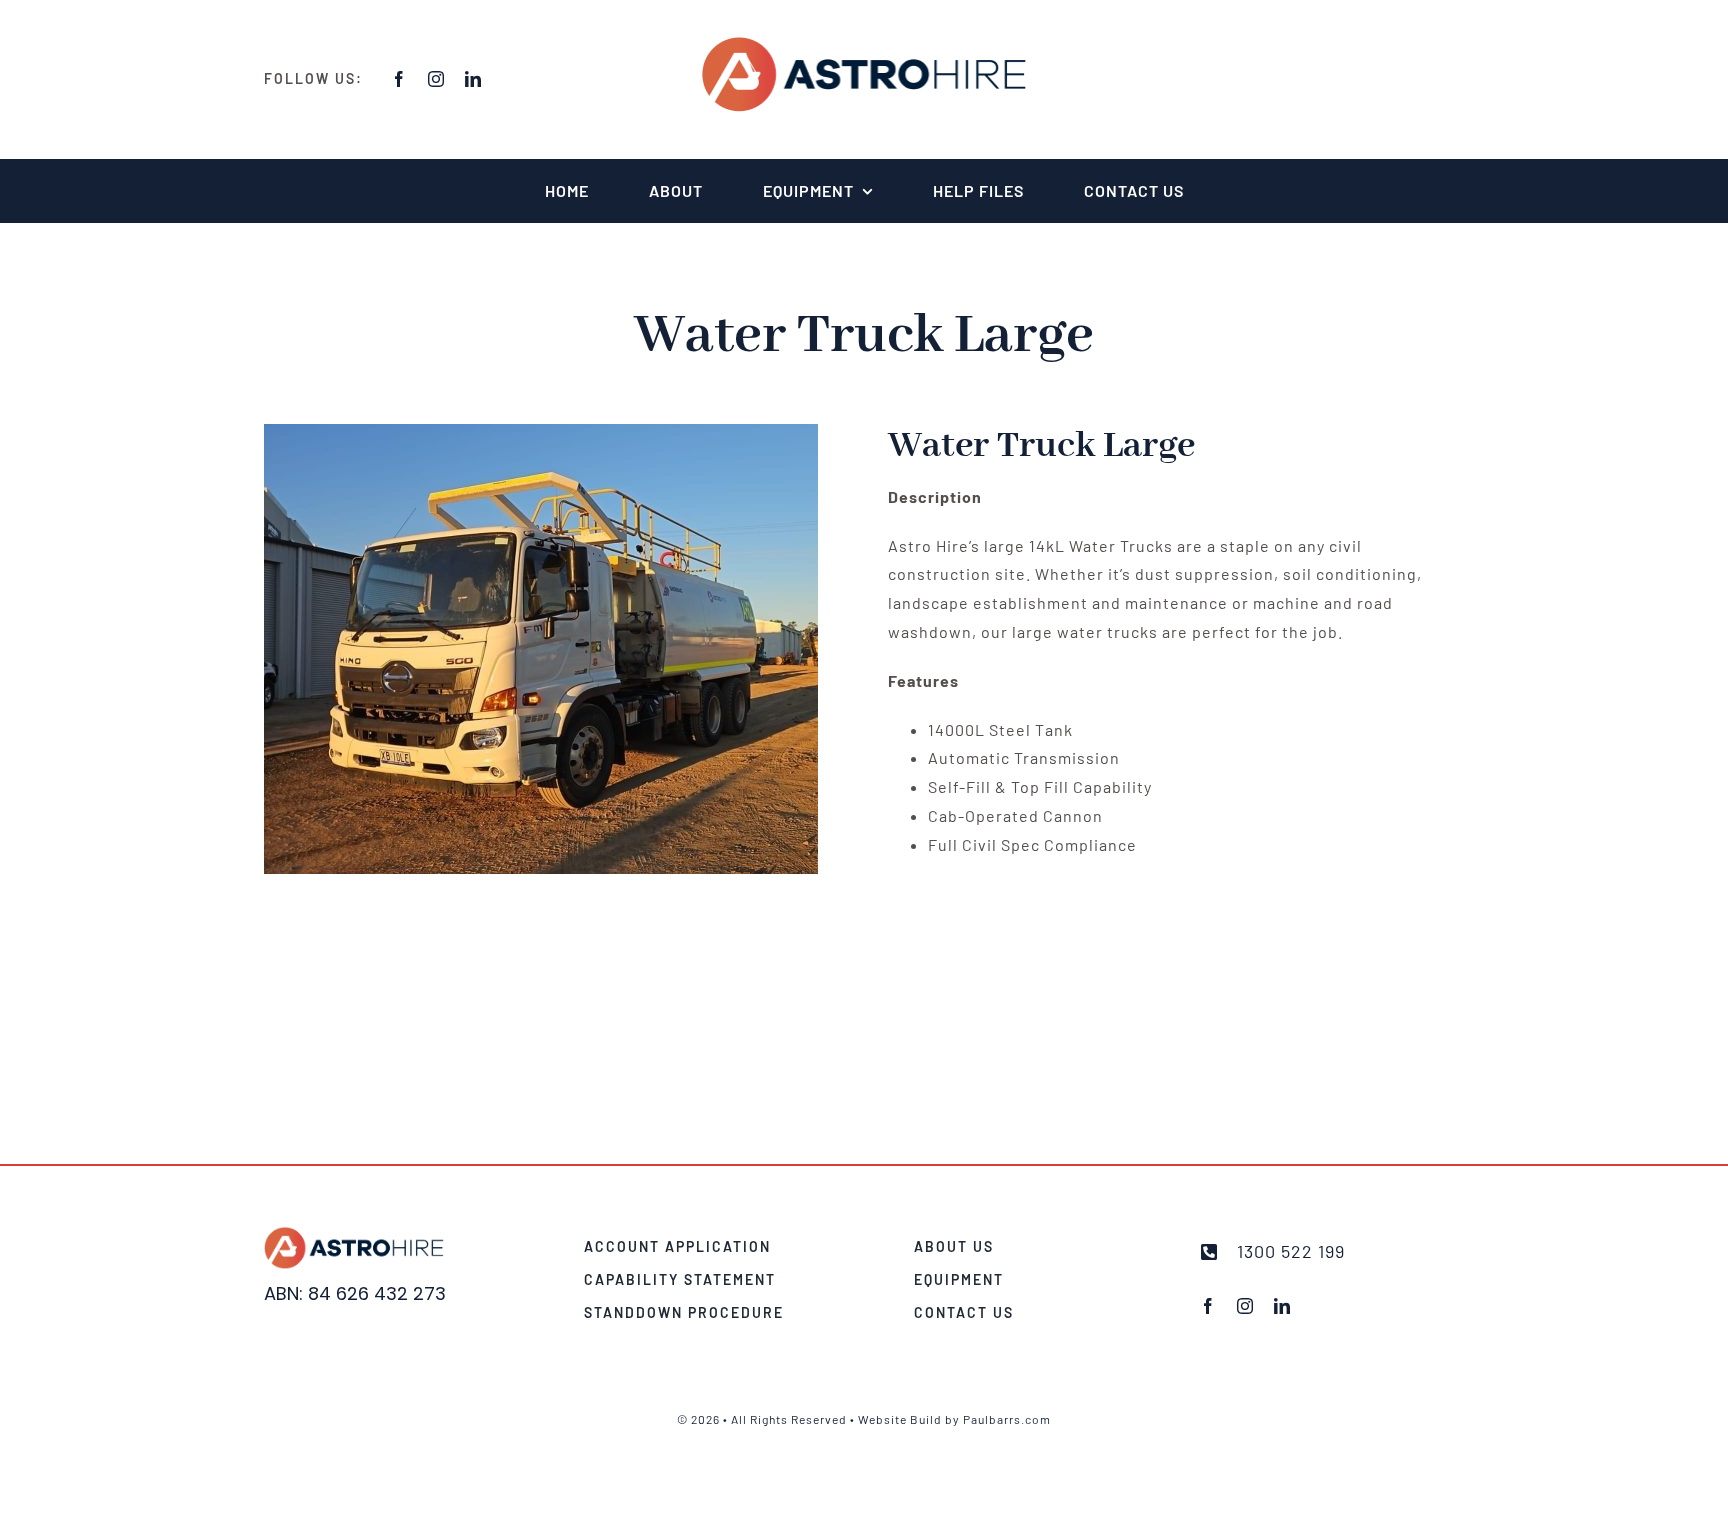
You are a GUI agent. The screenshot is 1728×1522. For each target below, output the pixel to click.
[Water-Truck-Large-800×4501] (541, 649)
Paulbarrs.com (1007, 1419)
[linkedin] (473, 79)
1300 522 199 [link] (1291, 1251)
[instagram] (436, 79)
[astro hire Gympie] (864, 42)
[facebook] (399, 79)
